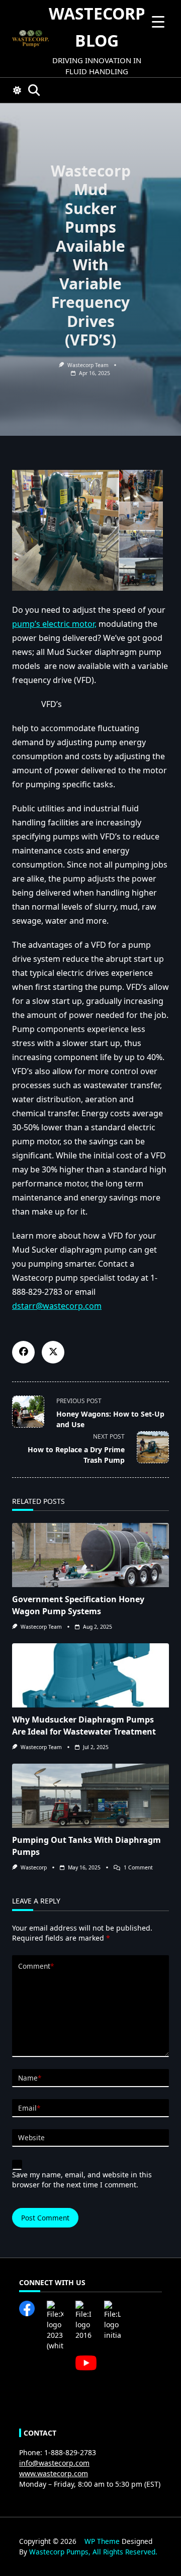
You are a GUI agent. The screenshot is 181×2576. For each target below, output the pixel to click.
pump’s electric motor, (54, 624)
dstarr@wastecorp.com (57, 1306)
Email (29, 2108)
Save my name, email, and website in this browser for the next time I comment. (82, 2180)
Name (30, 2078)
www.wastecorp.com (54, 2473)
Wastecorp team (88, 365)
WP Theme (102, 2541)
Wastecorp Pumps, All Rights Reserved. (93, 2552)
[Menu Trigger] (158, 21)
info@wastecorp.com (54, 2463)
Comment (36, 1966)
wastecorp (34, 1867)
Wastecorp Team (41, 1627)
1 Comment (138, 1867)
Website (31, 2137)
